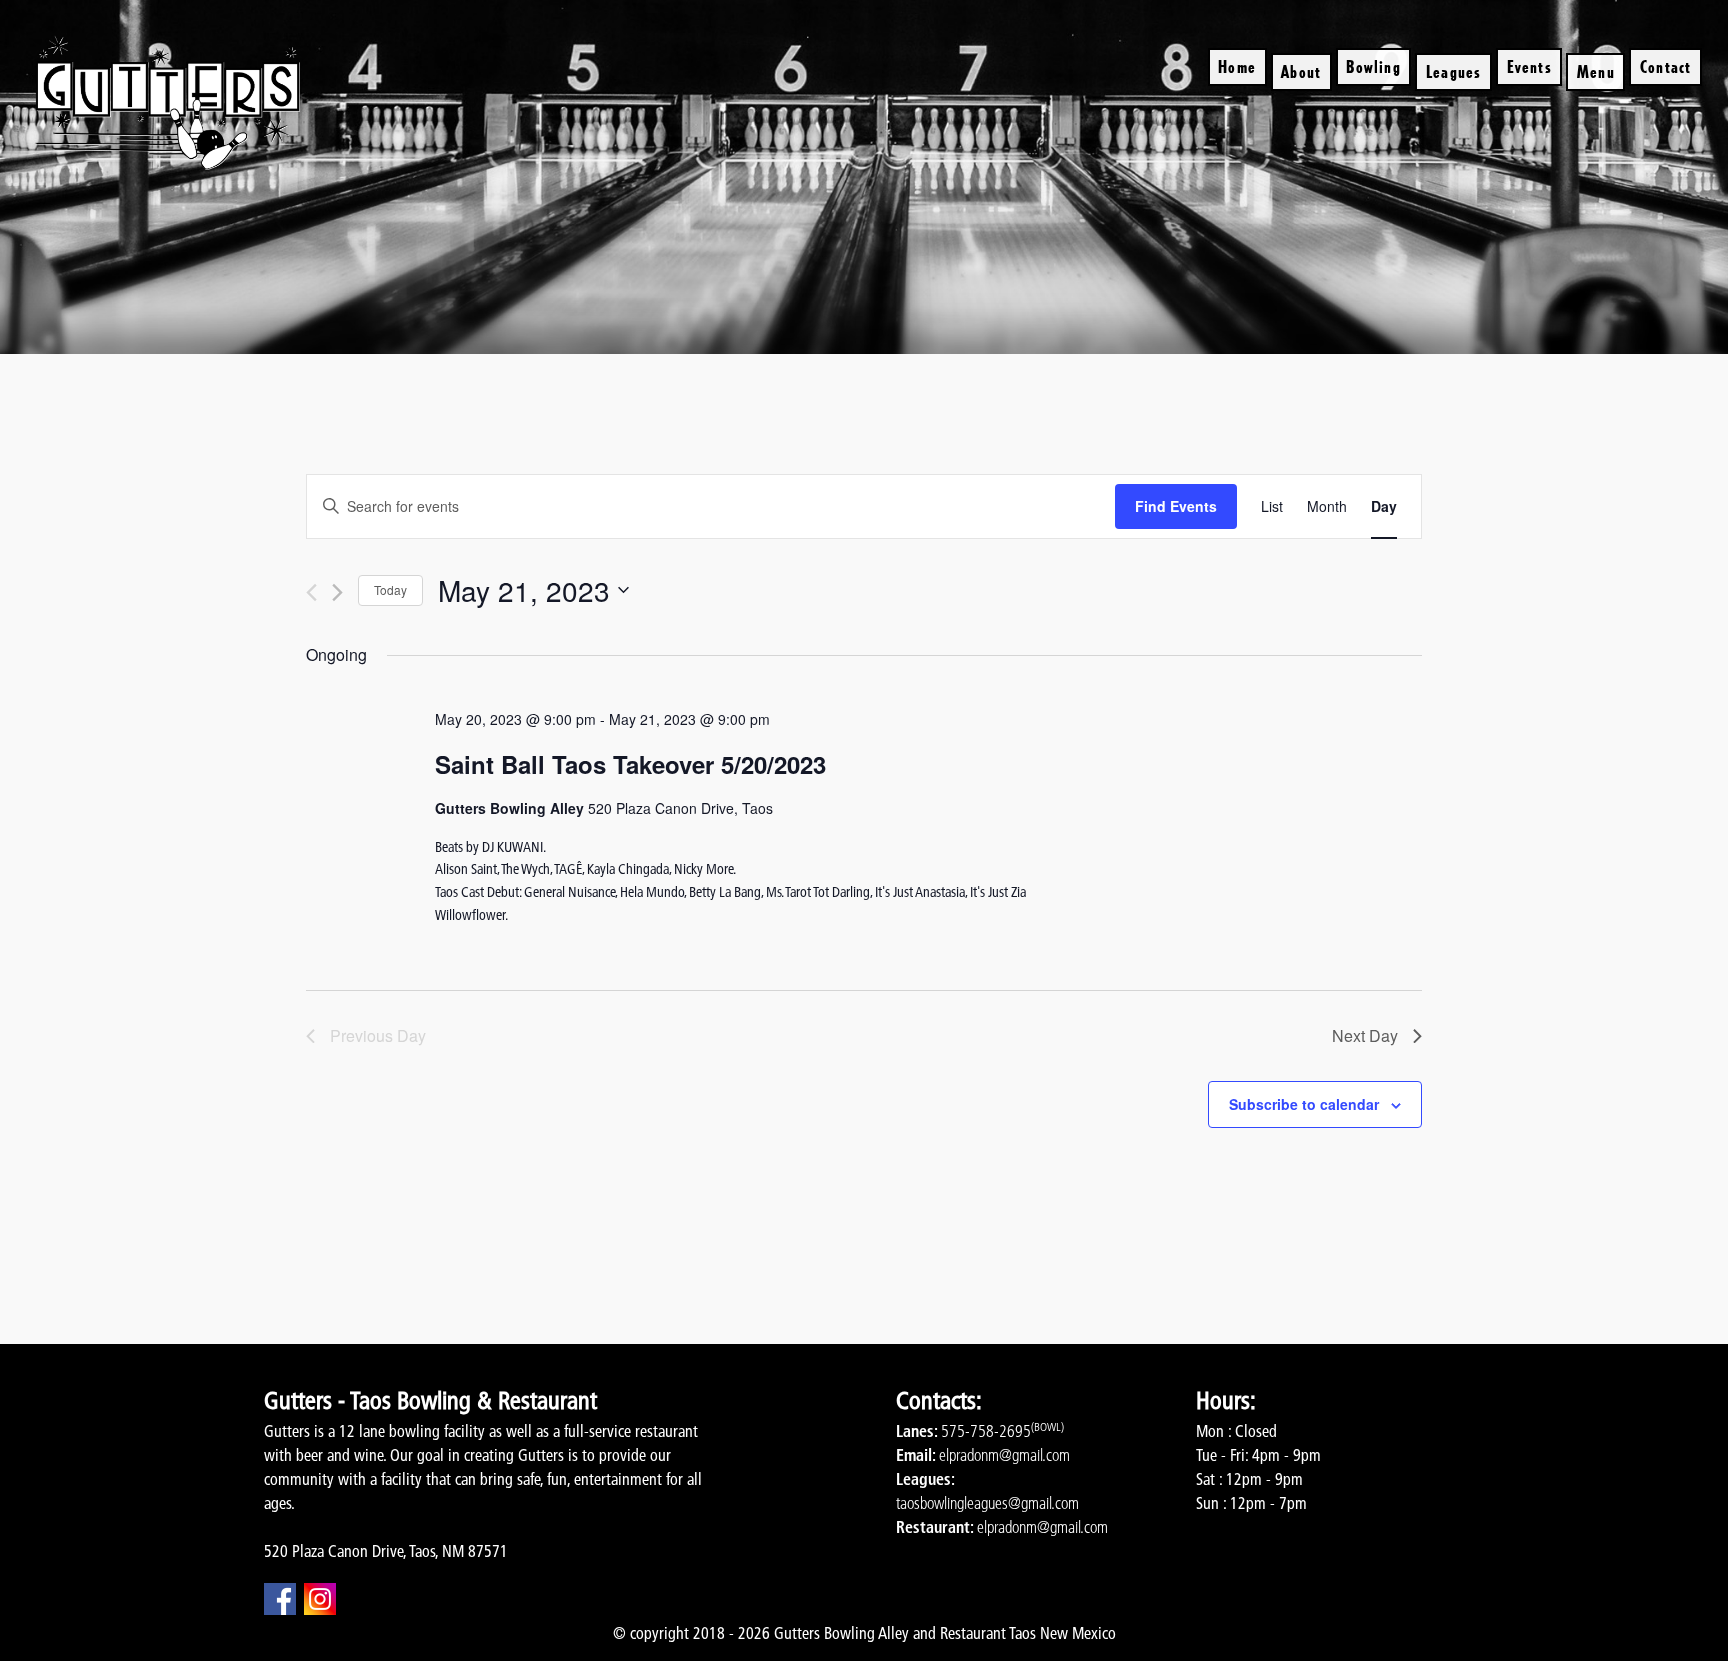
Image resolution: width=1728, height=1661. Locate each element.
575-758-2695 (986, 1431)
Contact (1665, 66)
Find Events (1176, 506)
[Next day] (337, 592)
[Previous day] (311, 592)
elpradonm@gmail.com (1004, 1455)
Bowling (1373, 66)
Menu (1596, 71)
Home (1237, 66)
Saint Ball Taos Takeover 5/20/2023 (630, 764)
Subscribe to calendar (1304, 1104)
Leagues (1453, 71)
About (1301, 71)
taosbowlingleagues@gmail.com (987, 1503)
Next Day (1365, 1035)
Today (390, 589)
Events (1529, 66)
